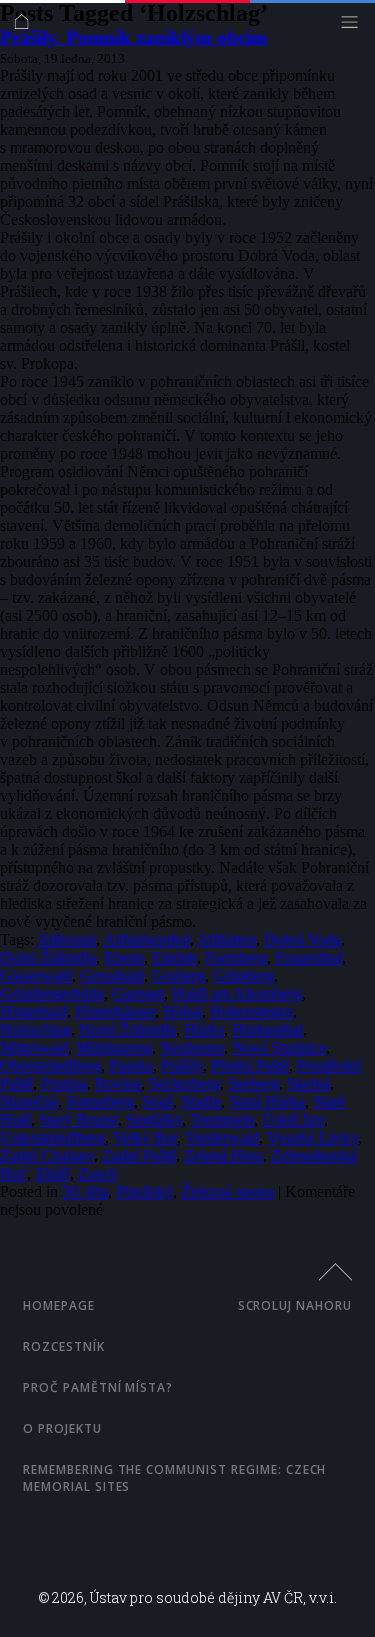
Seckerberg (184, 1083)
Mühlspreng (114, 1047)
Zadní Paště (139, 1155)
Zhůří (52, 1173)
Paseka (131, 1065)
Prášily (182, 1065)
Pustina (64, 1083)
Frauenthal (308, 957)
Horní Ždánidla (127, 1029)
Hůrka (204, 1029)
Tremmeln (222, 1119)
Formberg (236, 957)
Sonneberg (100, 1101)
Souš (157, 1101)
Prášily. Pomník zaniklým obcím (133, 37)
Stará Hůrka (267, 1101)
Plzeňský (144, 1191)
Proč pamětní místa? (98, 1387)
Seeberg (253, 1083)
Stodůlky (154, 1119)
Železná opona (227, 1191)
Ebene (124, 957)
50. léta (85, 1191)
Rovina (118, 1083)
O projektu (62, 1428)
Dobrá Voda (302, 939)
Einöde (174, 957)
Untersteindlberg (52, 1137)
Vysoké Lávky (312, 1137)
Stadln (201, 1101)
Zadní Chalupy (47, 1155)
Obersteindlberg (50, 1065)
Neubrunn (192, 1047)
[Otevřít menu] (354, 26)
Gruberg (178, 975)
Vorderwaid (222, 1137)
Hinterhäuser (115, 1011)
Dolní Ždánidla (48, 957)
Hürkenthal (267, 1029)
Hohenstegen (251, 1011)
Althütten (226, 939)
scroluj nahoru (295, 1305)
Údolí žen (293, 1119)
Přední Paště (250, 1065)
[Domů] (26, 26)
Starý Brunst (78, 1119)
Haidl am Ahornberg (237, 993)
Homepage (59, 1305)
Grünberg (243, 975)
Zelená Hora (223, 1155)
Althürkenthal (146, 939)
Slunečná (29, 1101)
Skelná (308, 1083)
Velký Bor (145, 1137)
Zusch (97, 1173)
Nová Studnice (279, 1047)
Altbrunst (66, 939)
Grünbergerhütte (52, 993)
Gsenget (138, 993)
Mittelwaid (34, 1047)
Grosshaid (112, 975)
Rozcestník (64, 1346)
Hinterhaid (33, 1011)
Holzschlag (35, 1029)
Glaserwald (36, 975)
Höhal (182, 1011)
